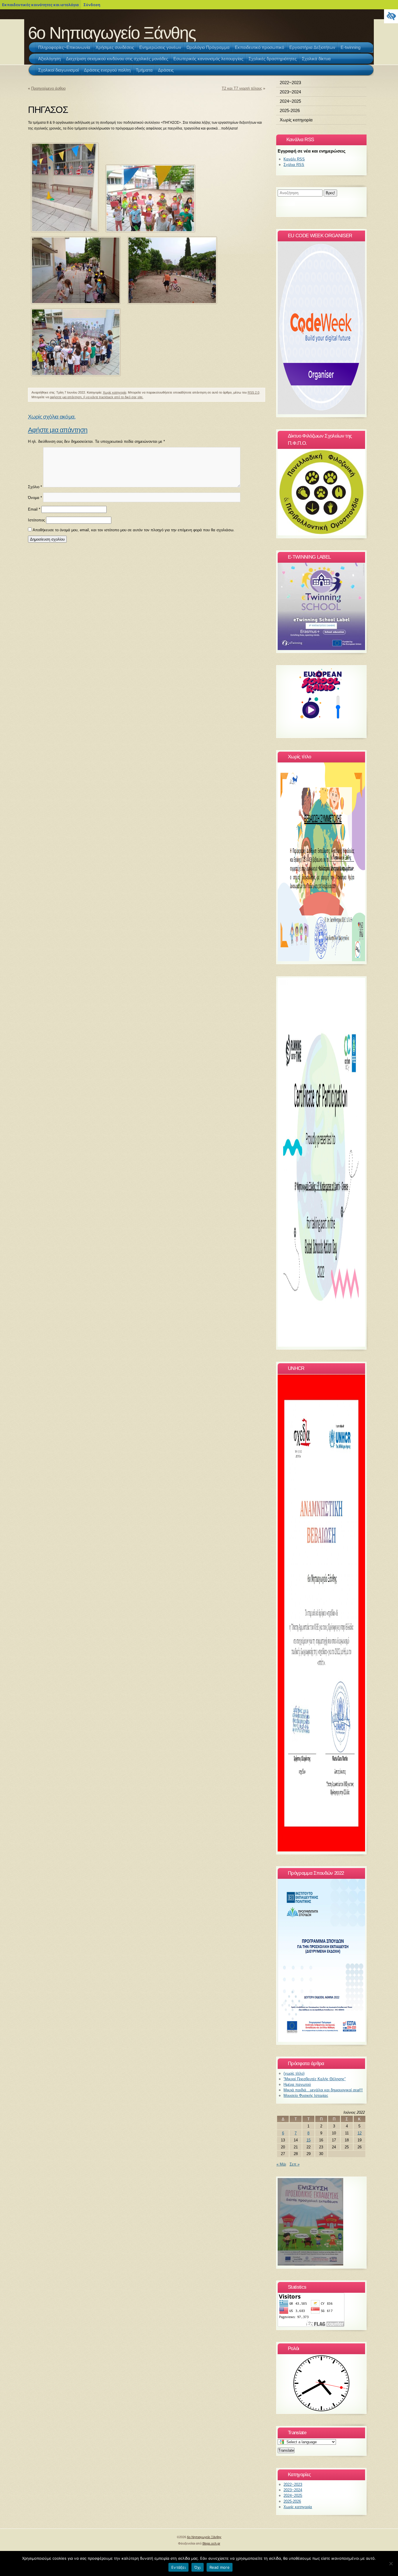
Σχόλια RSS (294, 165)
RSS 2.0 (253, 392)
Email (34, 510)
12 (360, 2133)
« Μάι (281, 2164)
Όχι (198, 2567)
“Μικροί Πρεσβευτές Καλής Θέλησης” (315, 2079)
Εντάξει (178, 2567)
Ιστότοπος (36, 520)
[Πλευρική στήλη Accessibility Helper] (391, 16)
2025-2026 (290, 110)
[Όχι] (391, 2563)
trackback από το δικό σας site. (121, 397)
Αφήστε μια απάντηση (58, 430)
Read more (220, 2567)
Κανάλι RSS (294, 159)
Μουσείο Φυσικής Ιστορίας (306, 2096)
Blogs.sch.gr (211, 2543)
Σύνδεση (92, 5)
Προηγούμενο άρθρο (48, 88)
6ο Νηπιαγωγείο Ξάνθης (112, 33)
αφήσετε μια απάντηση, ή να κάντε (74, 397)
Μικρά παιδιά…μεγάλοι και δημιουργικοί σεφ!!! (323, 2090)
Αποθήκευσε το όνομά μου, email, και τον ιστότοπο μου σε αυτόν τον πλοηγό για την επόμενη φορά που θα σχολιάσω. (134, 530)
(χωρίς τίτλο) (294, 2073)
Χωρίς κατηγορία (115, 392)
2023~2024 (290, 92)
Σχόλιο (35, 487)
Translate (286, 2450)
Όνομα (35, 497)
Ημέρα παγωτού (297, 2084)
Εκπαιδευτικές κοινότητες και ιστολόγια (40, 5)
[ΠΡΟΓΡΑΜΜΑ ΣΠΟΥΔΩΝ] (321, 2041)
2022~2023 (290, 83)
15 (309, 2140)
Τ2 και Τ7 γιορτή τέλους (242, 88)
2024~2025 (290, 101)
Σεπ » (295, 2164)
